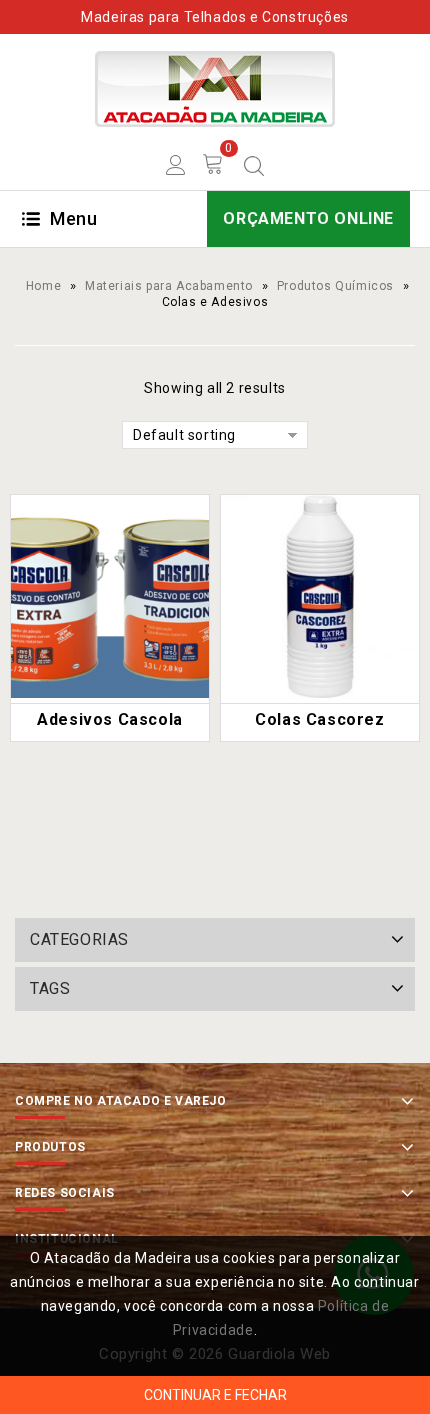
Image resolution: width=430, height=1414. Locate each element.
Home (43, 286)
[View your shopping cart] (213, 164)
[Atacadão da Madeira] (215, 88)
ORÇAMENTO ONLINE (308, 218)
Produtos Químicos (335, 286)
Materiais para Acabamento (169, 286)
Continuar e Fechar (215, 1395)
